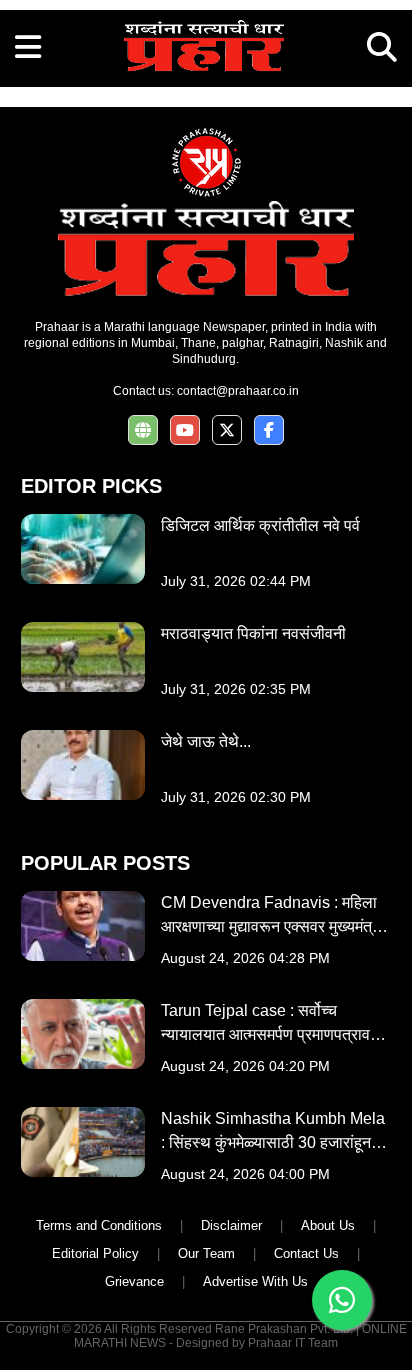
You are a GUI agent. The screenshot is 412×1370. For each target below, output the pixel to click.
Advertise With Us (255, 1281)
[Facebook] (269, 430)
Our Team (206, 1253)
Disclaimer (231, 1225)
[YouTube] (185, 430)
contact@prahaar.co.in (238, 391)
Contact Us (306, 1253)
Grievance (134, 1281)
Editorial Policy (95, 1253)
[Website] (143, 430)
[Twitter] (227, 430)
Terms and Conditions (99, 1225)
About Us (328, 1225)
